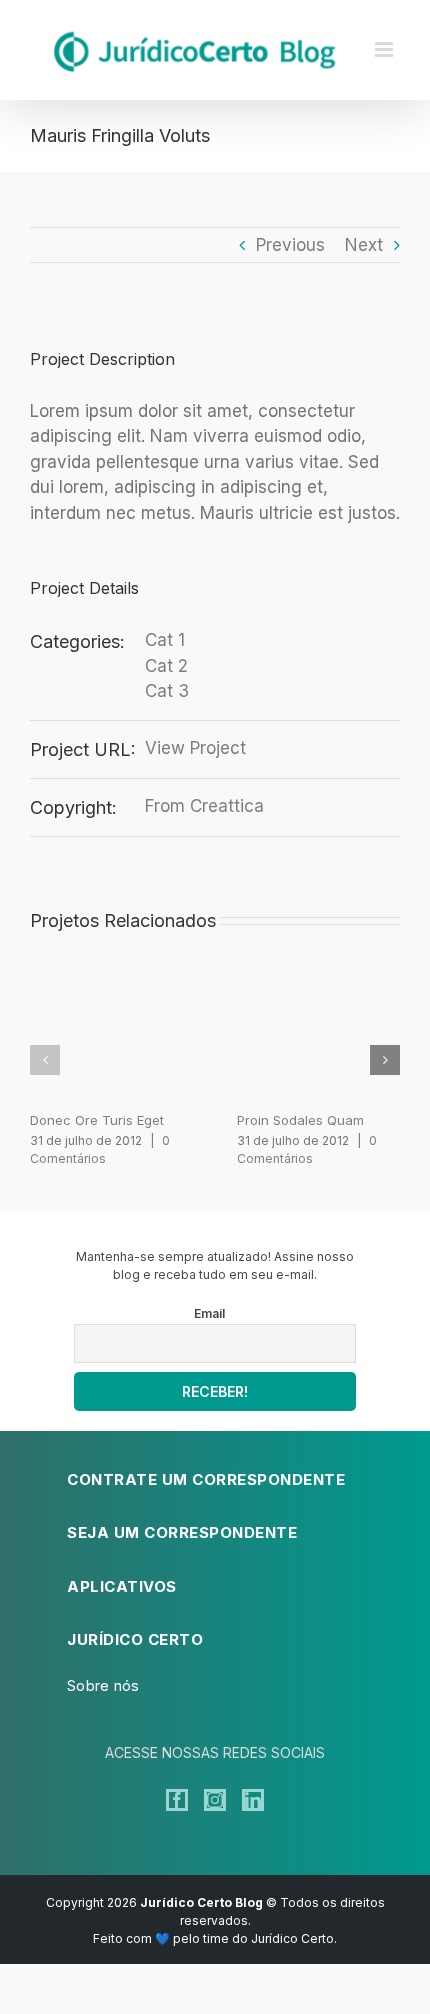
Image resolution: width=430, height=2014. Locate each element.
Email (209, 1313)
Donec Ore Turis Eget (97, 1120)
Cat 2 (166, 666)
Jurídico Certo (135, 1639)
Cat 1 (165, 640)
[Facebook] (177, 1800)
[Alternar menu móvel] (385, 49)
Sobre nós (103, 1685)
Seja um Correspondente (182, 1532)
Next (364, 245)
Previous (290, 245)
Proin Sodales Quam (300, 1120)
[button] (45, 1060)
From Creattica (204, 806)
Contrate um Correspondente (206, 1479)
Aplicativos (122, 1586)
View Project (195, 748)
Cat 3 (167, 691)
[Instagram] (215, 1800)
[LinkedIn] (253, 1800)
